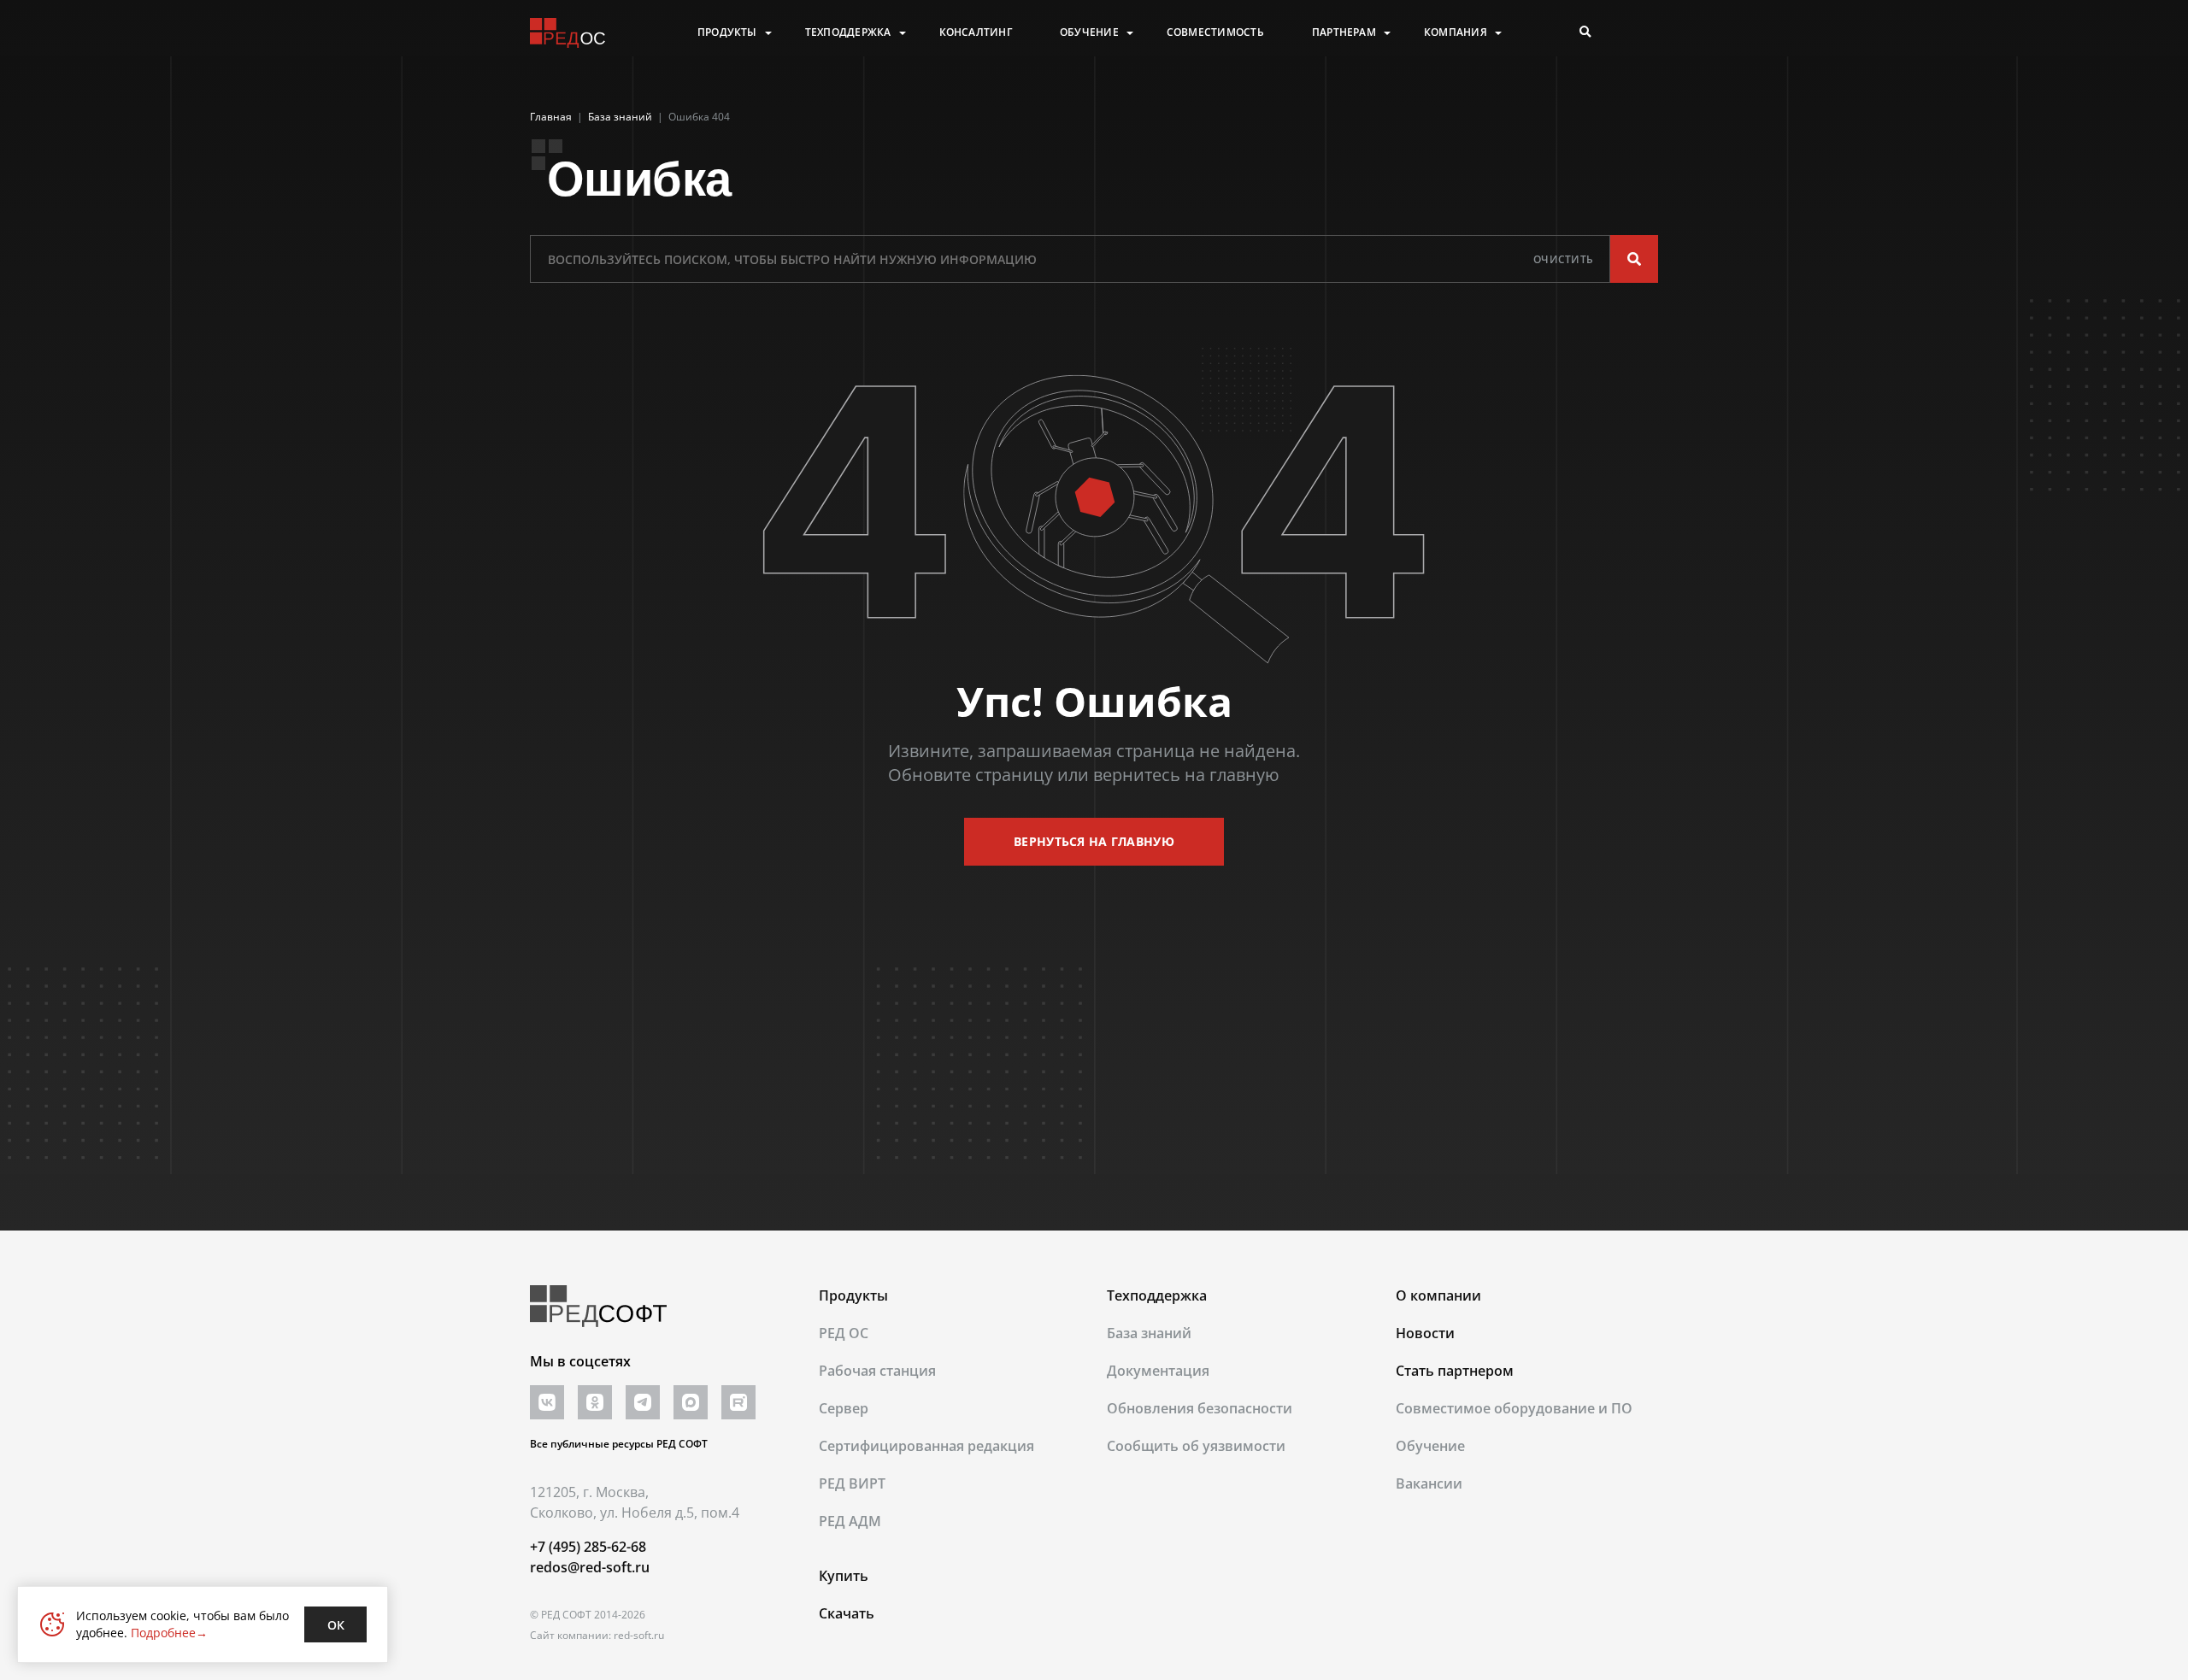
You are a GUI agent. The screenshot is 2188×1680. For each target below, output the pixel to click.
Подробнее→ (169, 1633)
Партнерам (1344, 32)
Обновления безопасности (1200, 1408)
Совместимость (1215, 32)
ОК (336, 1625)
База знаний (1149, 1333)
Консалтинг (976, 32)
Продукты (727, 32)
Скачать (847, 1613)
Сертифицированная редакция (926, 1446)
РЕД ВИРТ (852, 1483)
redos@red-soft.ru (590, 1567)
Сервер (844, 1408)
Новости (1425, 1333)
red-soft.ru (639, 1635)
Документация (1158, 1371)
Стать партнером (1455, 1371)
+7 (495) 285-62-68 (588, 1547)
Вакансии (1429, 1483)
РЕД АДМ (850, 1521)
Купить (844, 1576)
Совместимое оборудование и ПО (1514, 1408)
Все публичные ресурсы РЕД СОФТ (619, 1444)
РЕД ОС (844, 1333)
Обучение (1089, 32)
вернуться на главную (1094, 841)
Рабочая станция (877, 1371)
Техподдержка (848, 32)
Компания (1456, 32)
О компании (1438, 1295)
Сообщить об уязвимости (1196, 1446)
